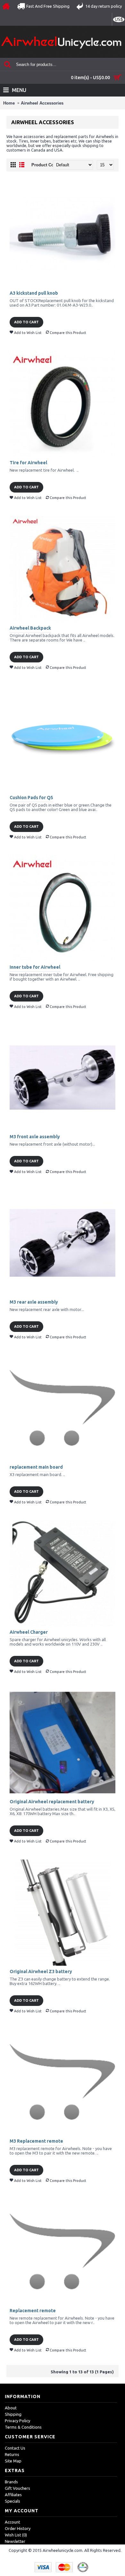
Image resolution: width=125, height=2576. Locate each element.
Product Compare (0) (52, 165)
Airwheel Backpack (30, 628)
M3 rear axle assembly (34, 1302)
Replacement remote (33, 2311)
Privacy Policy (17, 2421)
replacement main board (36, 1467)
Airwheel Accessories (42, 103)
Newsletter (15, 2541)
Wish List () (16, 2535)
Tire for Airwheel (28, 463)
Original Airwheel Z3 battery (41, 1971)
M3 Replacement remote (36, 2141)
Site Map (13, 2461)
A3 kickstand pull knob (34, 293)
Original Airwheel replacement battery (52, 1802)
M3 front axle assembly (35, 1137)
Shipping (13, 2414)
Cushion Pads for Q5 (31, 798)
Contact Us (15, 2448)
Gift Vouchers (17, 2488)
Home (9, 103)
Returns (12, 2454)
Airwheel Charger (29, 1632)
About (11, 2408)
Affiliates (13, 2495)
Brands (11, 2482)
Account (13, 2522)
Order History (18, 2528)
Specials (13, 2501)
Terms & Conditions (23, 2427)
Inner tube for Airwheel (35, 967)
